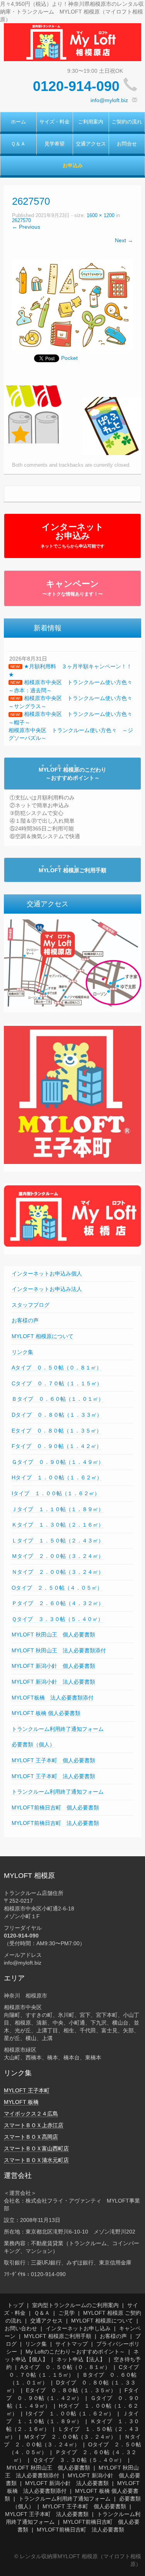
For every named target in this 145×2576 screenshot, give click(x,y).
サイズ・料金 (55, 122)
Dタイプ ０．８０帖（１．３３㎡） (57, 1415)
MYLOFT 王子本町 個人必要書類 (53, 1760)
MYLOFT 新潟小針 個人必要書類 (53, 1666)
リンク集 (22, 1352)
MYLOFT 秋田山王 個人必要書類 (53, 1635)
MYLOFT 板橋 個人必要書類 (46, 1713)
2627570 (21, 221)
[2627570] (72, 305)
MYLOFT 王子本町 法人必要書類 (53, 1776)
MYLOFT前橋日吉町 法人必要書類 (55, 1823)
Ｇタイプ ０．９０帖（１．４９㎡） (58, 1462)
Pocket (69, 358)
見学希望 (55, 144)
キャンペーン (73, 588)
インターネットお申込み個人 (47, 1273)
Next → (124, 240)
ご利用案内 (91, 122)
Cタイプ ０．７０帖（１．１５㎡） (57, 1383)
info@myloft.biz (109, 100)
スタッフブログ (31, 1305)
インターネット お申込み (72, 535)
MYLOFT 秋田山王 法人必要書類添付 (59, 1650)
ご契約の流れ (127, 122)
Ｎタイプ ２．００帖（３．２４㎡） (58, 1572)
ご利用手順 (72, 870)
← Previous (26, 227)
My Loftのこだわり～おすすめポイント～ (75, 2352)
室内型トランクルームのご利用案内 (75, 2305)
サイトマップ (72, 2344)
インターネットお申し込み (78, 2328)
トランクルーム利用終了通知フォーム (58, 1729)
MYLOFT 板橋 (21, 2102)
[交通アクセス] (72, 962)
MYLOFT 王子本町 (27, 2090)
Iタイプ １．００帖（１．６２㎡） (56, 1493)
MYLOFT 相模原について (43, 1336)
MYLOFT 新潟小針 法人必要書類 (53, 1682)
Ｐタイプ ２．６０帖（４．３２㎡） (58, 1603)
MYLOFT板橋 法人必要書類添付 (53, 1698)
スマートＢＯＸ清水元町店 (36, 2160)
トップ (15, 2305)
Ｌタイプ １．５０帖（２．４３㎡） (58, 1540)
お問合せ (127, 144)
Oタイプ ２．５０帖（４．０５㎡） (57, 1588)
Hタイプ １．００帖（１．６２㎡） (57, 1477)
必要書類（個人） (33, 1744)
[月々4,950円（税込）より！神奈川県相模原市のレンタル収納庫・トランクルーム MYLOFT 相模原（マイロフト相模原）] (72, 42)
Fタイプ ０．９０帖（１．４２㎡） (57, 1446)
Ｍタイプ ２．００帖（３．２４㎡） (58, 1556)
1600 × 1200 (101, 216)
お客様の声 (25, 1320)
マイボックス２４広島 (31, 2114)
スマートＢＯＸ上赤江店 (34, 2125)
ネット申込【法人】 (81, 2359)
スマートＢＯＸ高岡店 (31, 2137)
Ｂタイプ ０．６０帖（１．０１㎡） (58, 1399)
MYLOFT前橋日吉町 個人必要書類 (55, 1807)
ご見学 (67, 2313)
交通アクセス (91, 144)
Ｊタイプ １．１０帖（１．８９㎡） (58, 1509)
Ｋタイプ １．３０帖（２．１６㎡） (58, 1525)
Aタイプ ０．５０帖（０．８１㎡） (57, 1368)
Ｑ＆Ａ (18, 144)
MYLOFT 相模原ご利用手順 (58, 2336)
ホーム (18, 122)
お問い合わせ (21, 2328)
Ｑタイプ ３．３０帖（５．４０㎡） (57, 1619)
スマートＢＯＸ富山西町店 (36, 2148)
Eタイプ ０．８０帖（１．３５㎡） (57, 1431)
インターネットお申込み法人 (47, 1289)
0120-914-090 (76, 86)
